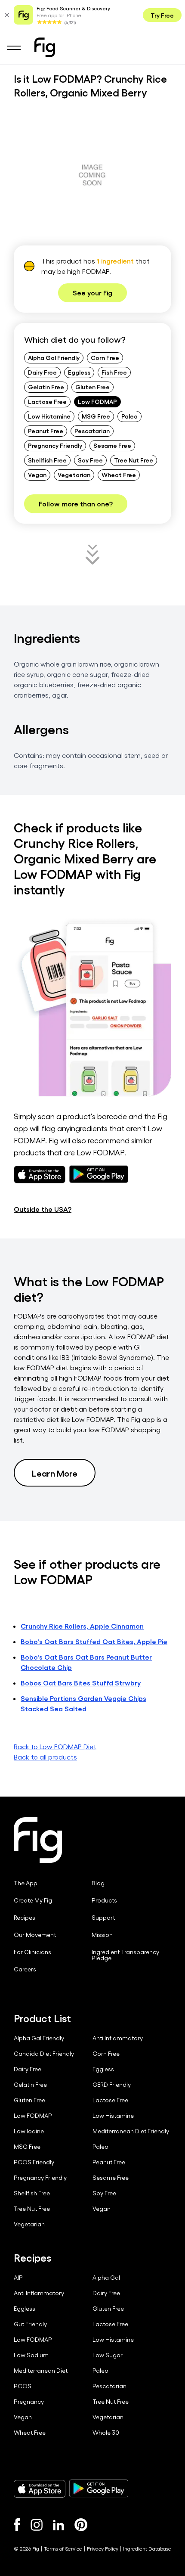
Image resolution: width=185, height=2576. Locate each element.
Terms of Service (63, 2548)
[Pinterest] (81, 2525)
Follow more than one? (76, 504)
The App (26, 1883)
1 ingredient (115, 261)
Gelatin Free (46, 387)
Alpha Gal (106, 2278)
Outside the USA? (43, 1209)
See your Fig (92, 293)
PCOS (23, 2386)
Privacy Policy (103, 2548)
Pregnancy (29, 2402)
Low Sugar (108, 2355)
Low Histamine (49, 416)
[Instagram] (37, 2525)
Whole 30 (106, 2433)
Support (103, 1918)
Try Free (162, 15)
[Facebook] (17, 2525)
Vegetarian (74, 475)
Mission (102, 1935)
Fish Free (114, 372)
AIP (18, 2278)
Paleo (129, 416)
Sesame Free (112, 445)
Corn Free (105, 357)
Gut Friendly (30, 2324)
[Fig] (45, 47)
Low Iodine (29, 2131)
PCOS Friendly (34, 2162)
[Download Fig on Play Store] (99, 2489)
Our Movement (35, 1935)
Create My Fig (33, 1900)
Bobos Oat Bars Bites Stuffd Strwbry (81, 1683)
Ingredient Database (147, 2548)
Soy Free (90, 460)
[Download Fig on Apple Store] (40, 2489)
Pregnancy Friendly (55, 445)
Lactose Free (47, 401)
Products (104, 1900)
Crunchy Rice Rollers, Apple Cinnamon (82, 1626)
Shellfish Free (47, 460)
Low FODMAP (97, 401)
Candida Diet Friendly (44, 2054)
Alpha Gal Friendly (54, 357)
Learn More (55, 1473)
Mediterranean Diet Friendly (131, 2131)
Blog (98, 1883)
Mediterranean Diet (41, 2371)
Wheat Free (119, 475)
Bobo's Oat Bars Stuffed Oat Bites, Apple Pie (94, 1641)
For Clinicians (32, 1952)
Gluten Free (92, 387)
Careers (25, 1969)
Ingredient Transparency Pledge (125, 1955)
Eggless (79, 372)
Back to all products (45, 1757)
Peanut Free (46, 431)
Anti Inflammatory (118, 2038)
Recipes (25, 1918)
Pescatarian (92, 431)
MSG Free (96, 416)
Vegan (37, 475)
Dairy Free (42, 372)
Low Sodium (31, 2355)
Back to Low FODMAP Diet (55, 1746)
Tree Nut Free (134, 460)
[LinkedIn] (59, 2525)
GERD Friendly (112, 2085)
